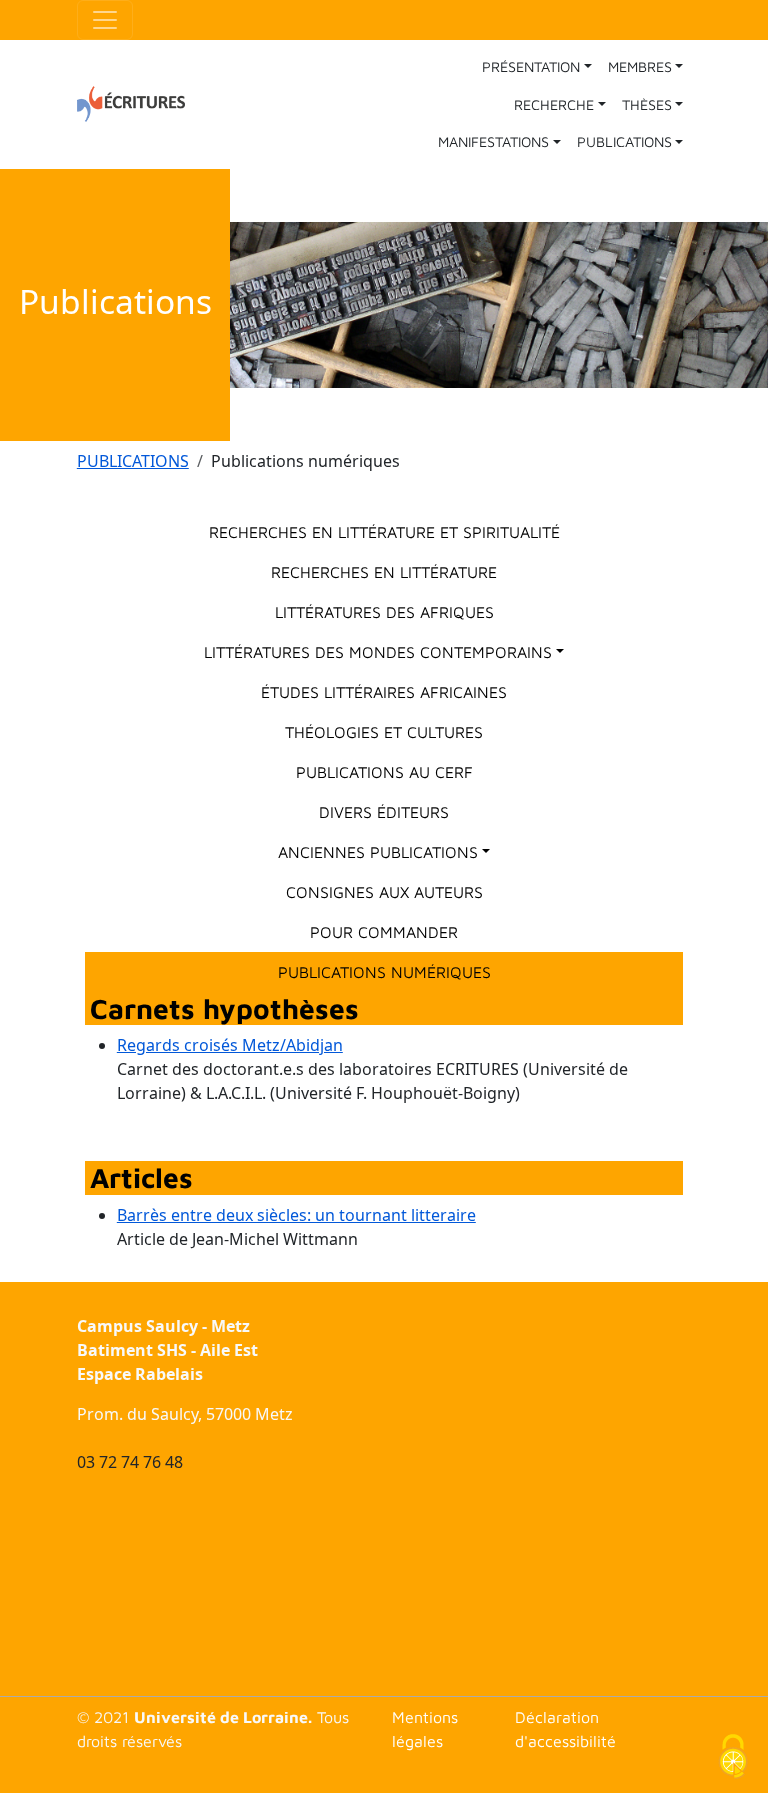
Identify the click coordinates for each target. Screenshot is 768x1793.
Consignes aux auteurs (384, 892)
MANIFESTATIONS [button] (493, 141)
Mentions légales (425, 1729)
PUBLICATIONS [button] (624, 141)
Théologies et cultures (384, 732)
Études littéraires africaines (384, 692)
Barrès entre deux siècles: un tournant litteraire (296, 1215)
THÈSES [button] (647, 104)
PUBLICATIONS (133, 461)
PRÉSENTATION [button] (531, 66)
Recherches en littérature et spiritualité (384, 532)
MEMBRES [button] (640, 66)
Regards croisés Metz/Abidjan (230, 1045)
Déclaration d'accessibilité (565, 1729)
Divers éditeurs (384, 812)
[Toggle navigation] (105, 20)
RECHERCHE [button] (554, 104)
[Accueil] (139, 104)
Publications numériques (384, 972)
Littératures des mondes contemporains (378, 652)
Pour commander (384, 932)
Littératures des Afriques (384, 612)
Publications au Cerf (384, 772)
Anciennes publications (378, 852)
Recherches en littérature (384, 572)
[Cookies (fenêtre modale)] (733, 1758)
